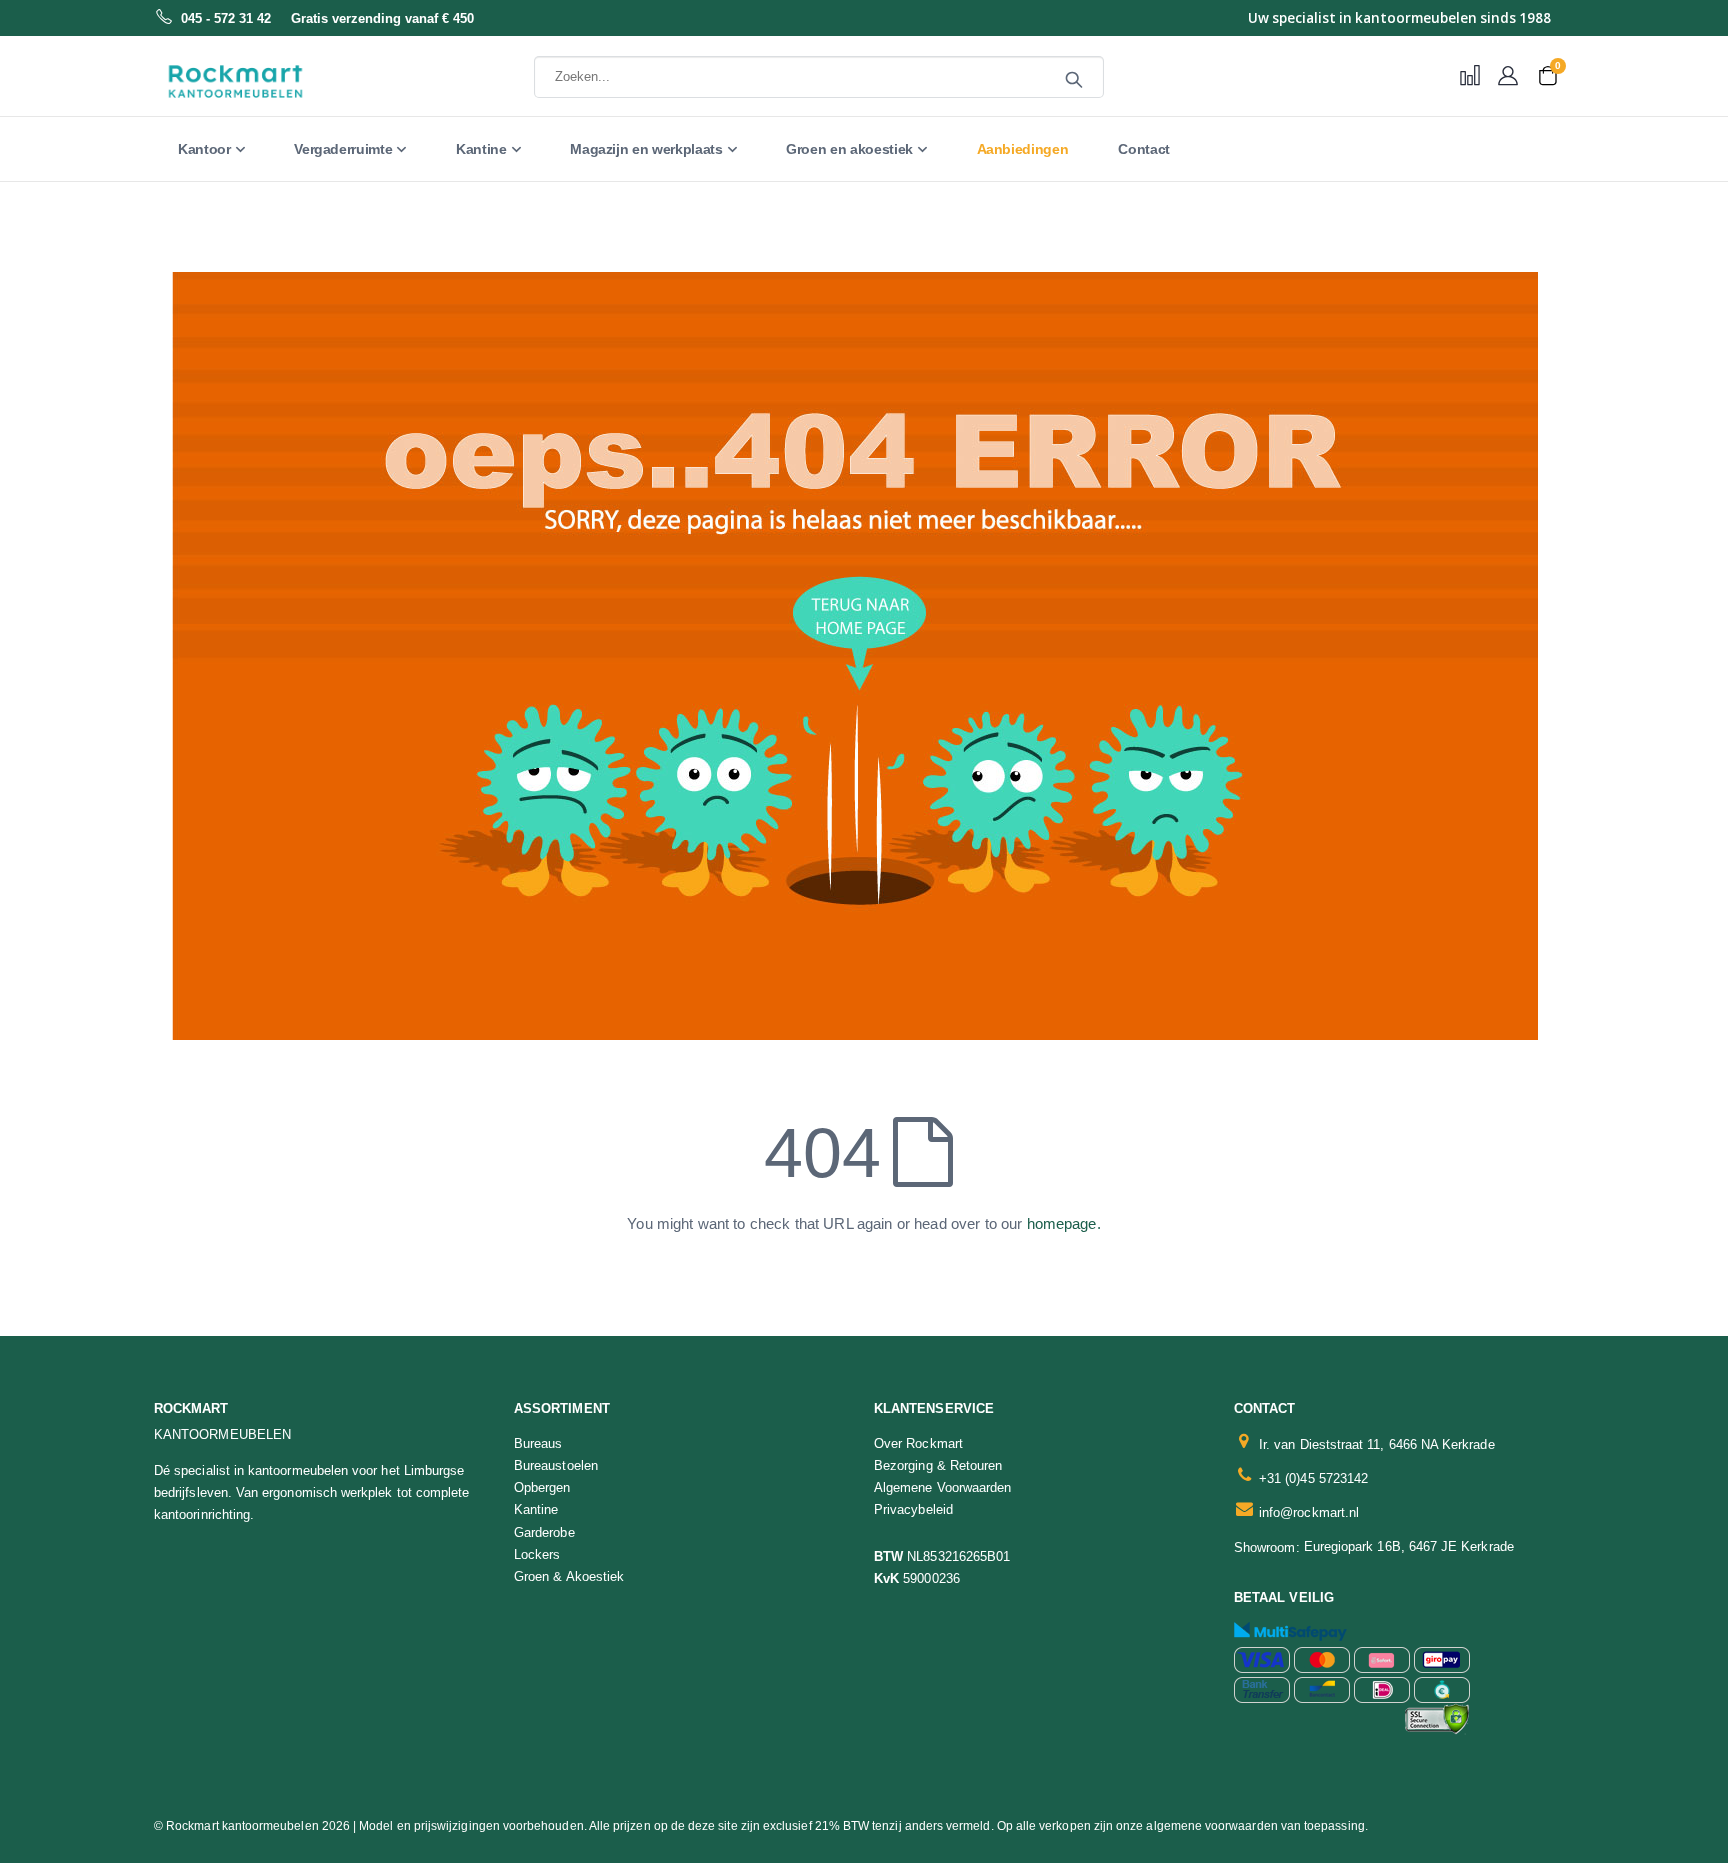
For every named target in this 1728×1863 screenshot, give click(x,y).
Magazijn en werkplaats (646, 149)
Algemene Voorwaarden (942, 1487)
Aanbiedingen (1023, 149)
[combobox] (819, 77)
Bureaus (538, 1443)
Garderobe (544, 1532)
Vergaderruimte (343, 149)
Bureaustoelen (556, 1465)
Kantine (481, 149)
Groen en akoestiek (849, 149)
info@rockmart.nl (1309, 1512)
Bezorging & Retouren (938, 1465)
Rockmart (191, 1408)
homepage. (1064, 1223)
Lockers (537, 1554)
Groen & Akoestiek (569, 1576)
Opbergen (542, 1487)
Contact (1144, 149)
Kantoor (204, 149)
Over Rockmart (918, 1443)
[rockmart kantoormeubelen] (279, 82)
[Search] (1074, 80)
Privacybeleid (913, 1509)
